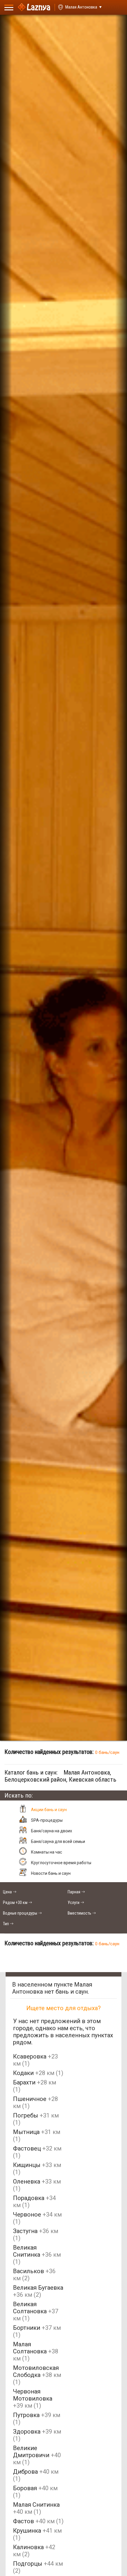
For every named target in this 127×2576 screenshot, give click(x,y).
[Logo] (34, 7)
